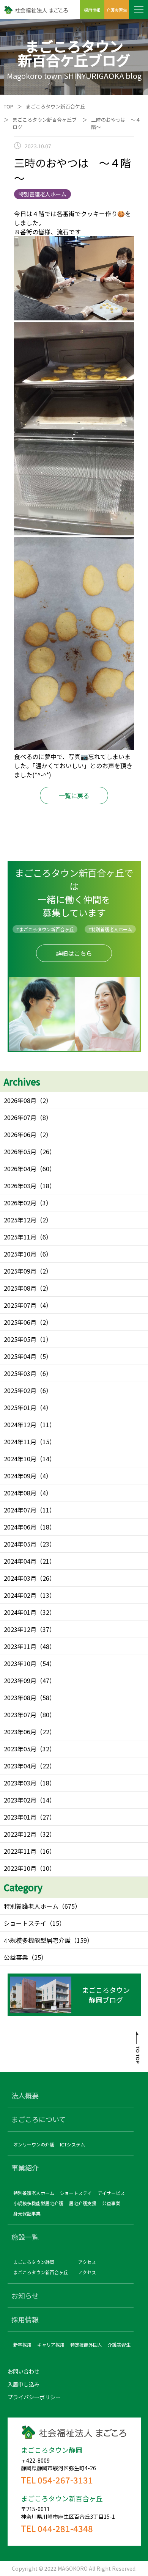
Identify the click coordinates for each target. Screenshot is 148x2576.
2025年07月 (20, 1305)
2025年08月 (20, 1288)
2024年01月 (20, 1612)
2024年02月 (20, 1595)
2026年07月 (20, 1117)
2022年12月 (20, 1834)
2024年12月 (20, 1424)
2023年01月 (20, 1817)
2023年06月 (20, 1732)
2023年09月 (20, 1680)
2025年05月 (20, 1339)
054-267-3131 (65, 2480)
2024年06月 (20, 1527)
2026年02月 (20, 1203)
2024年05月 (20, 1544)
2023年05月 (20, 1749)
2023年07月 (20, 1715)
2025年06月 (20, 1322)
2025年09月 (20, 1271)
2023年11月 (20, 1646)
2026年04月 (20, 1169)
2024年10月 (20, 1459)
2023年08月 (20, 1697)
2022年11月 (20, 1851)
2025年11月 (20, 1237)
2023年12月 (20, 1629)
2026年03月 (20, 1186)
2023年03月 (20, 1783)
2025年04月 (20, 1356)
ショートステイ (25, 1923)
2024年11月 (20, 1442)
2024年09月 (20, 1476)
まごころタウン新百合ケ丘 (55, 106)
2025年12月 (20, 1220)
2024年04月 (20, 1561)
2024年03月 (20, 1578)
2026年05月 (20, 1152)
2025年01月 (20, 1407)
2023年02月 (20, 1800)
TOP (9, 106)
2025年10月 (20, 1254)
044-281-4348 (65, 2528)
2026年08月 (20, 1100)
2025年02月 (20, 1390)
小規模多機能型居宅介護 (37, 1940)
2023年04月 (20, 1766)
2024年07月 (20, 1510)
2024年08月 (20, 1493)
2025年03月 (20, 1373)
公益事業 (16, 1957)
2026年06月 (20, 1134)
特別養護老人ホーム (31, 1906)
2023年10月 (20, 1663)
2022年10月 (20, 1868)
